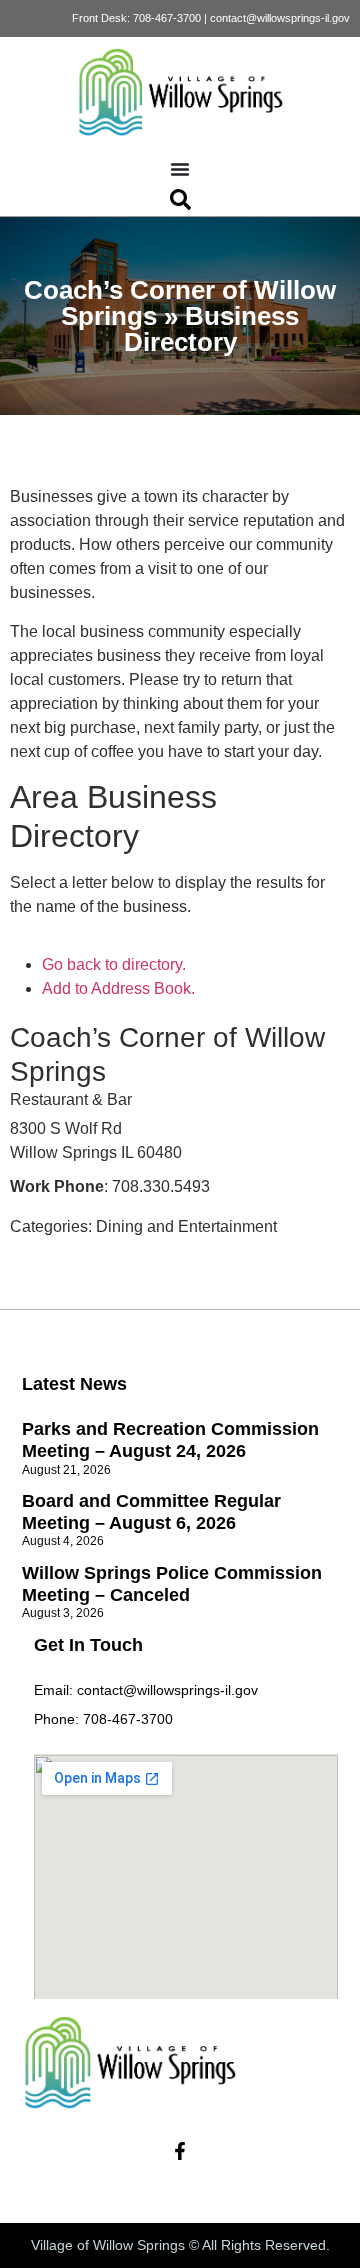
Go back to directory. (114, 964)
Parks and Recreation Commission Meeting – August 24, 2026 (170, 1440)
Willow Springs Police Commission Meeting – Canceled (172, 1584)
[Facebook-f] (180, 2151)
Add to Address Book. (118, 988)
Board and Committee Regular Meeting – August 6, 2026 (151, 1512)
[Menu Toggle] (180, 169)
